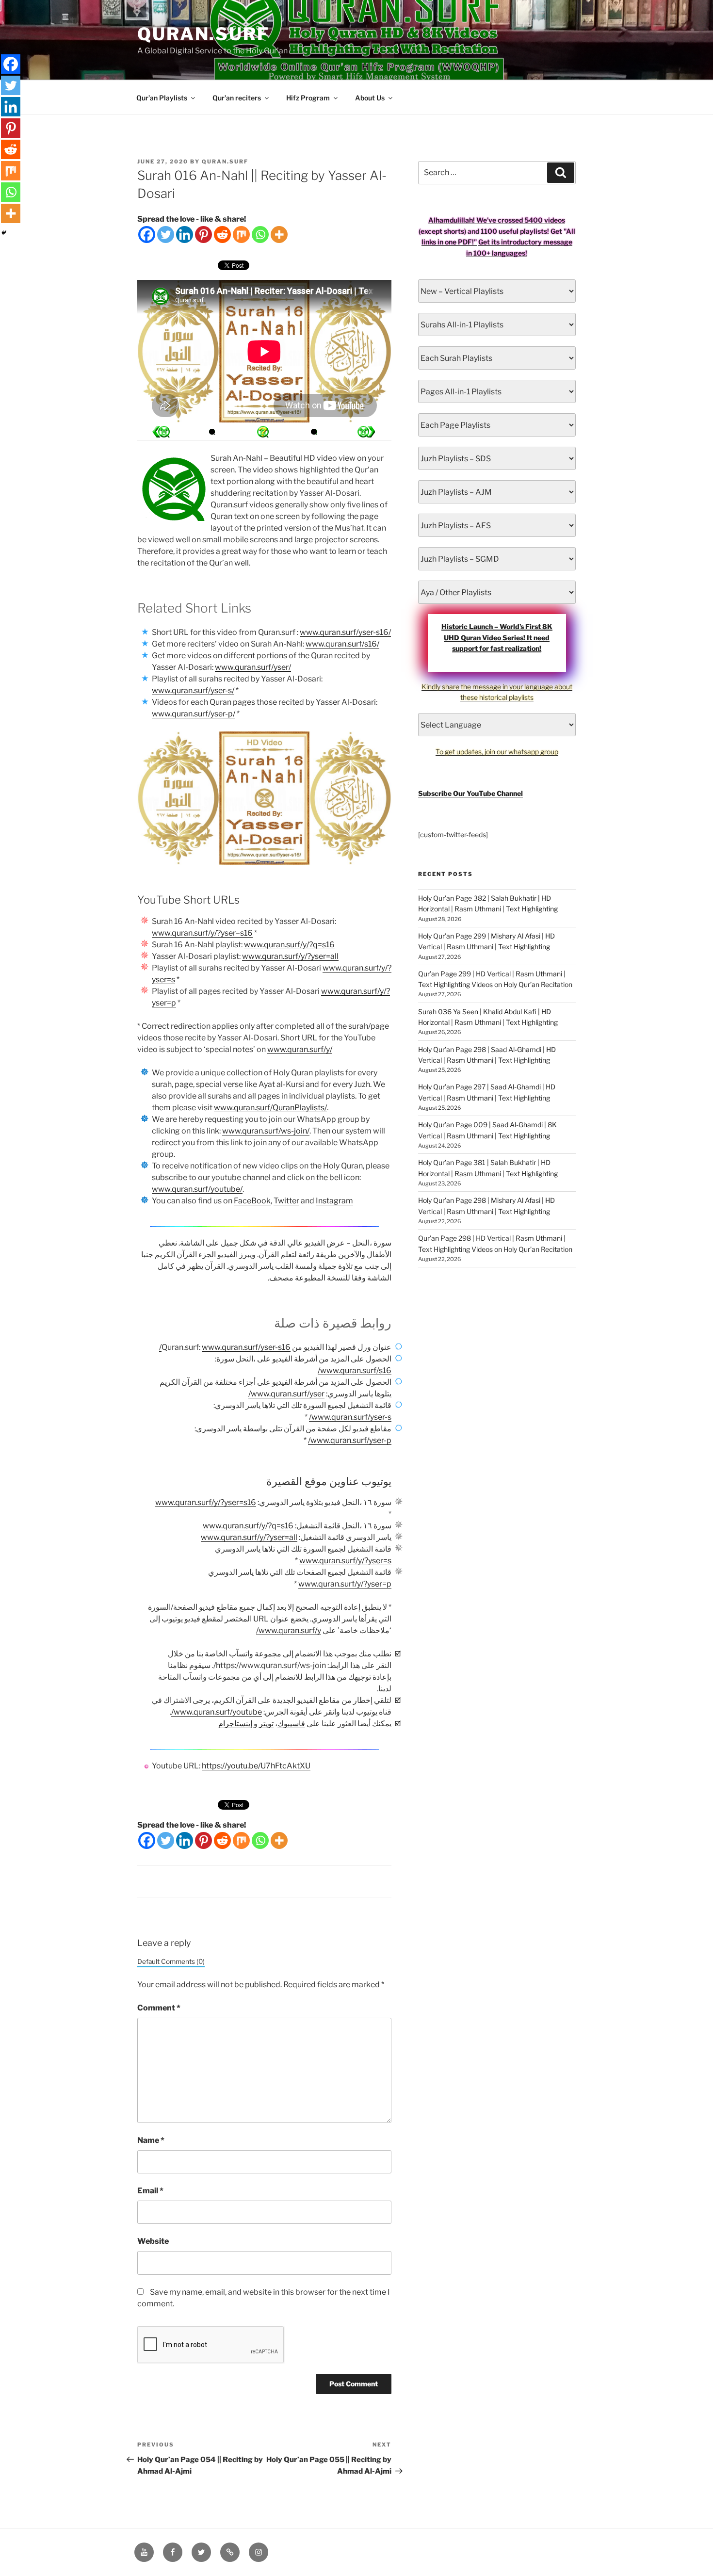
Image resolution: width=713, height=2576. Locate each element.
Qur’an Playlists (162, 98)
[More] (279, 235)
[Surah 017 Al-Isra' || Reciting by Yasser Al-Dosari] (161, 432)
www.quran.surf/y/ (300, 1049)
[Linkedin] (185, 235)
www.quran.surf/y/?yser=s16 (202, 933)
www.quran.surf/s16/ (342, 644)
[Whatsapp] (260, 235)
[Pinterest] (203, 235)
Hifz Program (308, 98)
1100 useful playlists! (515, 231)
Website (153, 2241)
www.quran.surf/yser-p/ (194, 714)
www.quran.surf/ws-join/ (266, 1131)
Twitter (286, 1201)
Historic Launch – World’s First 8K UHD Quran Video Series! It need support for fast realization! (497, 637)
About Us (370, 98)
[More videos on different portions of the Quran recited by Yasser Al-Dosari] (314, 432)
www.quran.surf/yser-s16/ (345, 632)
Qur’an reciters (237, 98)
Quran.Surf (203, 34)
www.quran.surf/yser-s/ (193, 690)
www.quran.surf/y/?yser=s (345, 1561)
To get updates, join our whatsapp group (497, 752)
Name (151, 2140)
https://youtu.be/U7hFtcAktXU (256, 1766)
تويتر (266, 1724)
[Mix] (241, 235)
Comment (159, 2008)
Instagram (334, 1201)
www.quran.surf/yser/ (253, 667)
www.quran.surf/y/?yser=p (345, 1584)
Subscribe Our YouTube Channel (470, 793)
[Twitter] (166, 235)
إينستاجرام (235, 1724)
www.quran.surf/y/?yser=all (290, 956)
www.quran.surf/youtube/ (197, 1189)
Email (150, 2191)
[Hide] (4, 233)
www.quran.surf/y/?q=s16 (289, 945)
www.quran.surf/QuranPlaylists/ (270, 1108)
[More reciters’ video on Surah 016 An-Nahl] (212, 432)
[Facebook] (147, 235)
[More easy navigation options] (263, 432)
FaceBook (252, 1201)
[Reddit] (222, 235)
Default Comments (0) (171, 1961)
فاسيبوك (291, 1724)
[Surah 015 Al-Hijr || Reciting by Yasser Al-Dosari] (366, 432)
